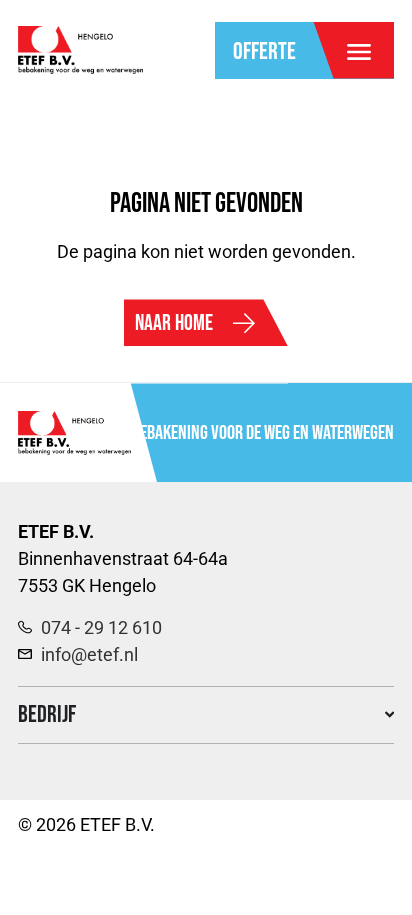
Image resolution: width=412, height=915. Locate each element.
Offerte (264, 51)
